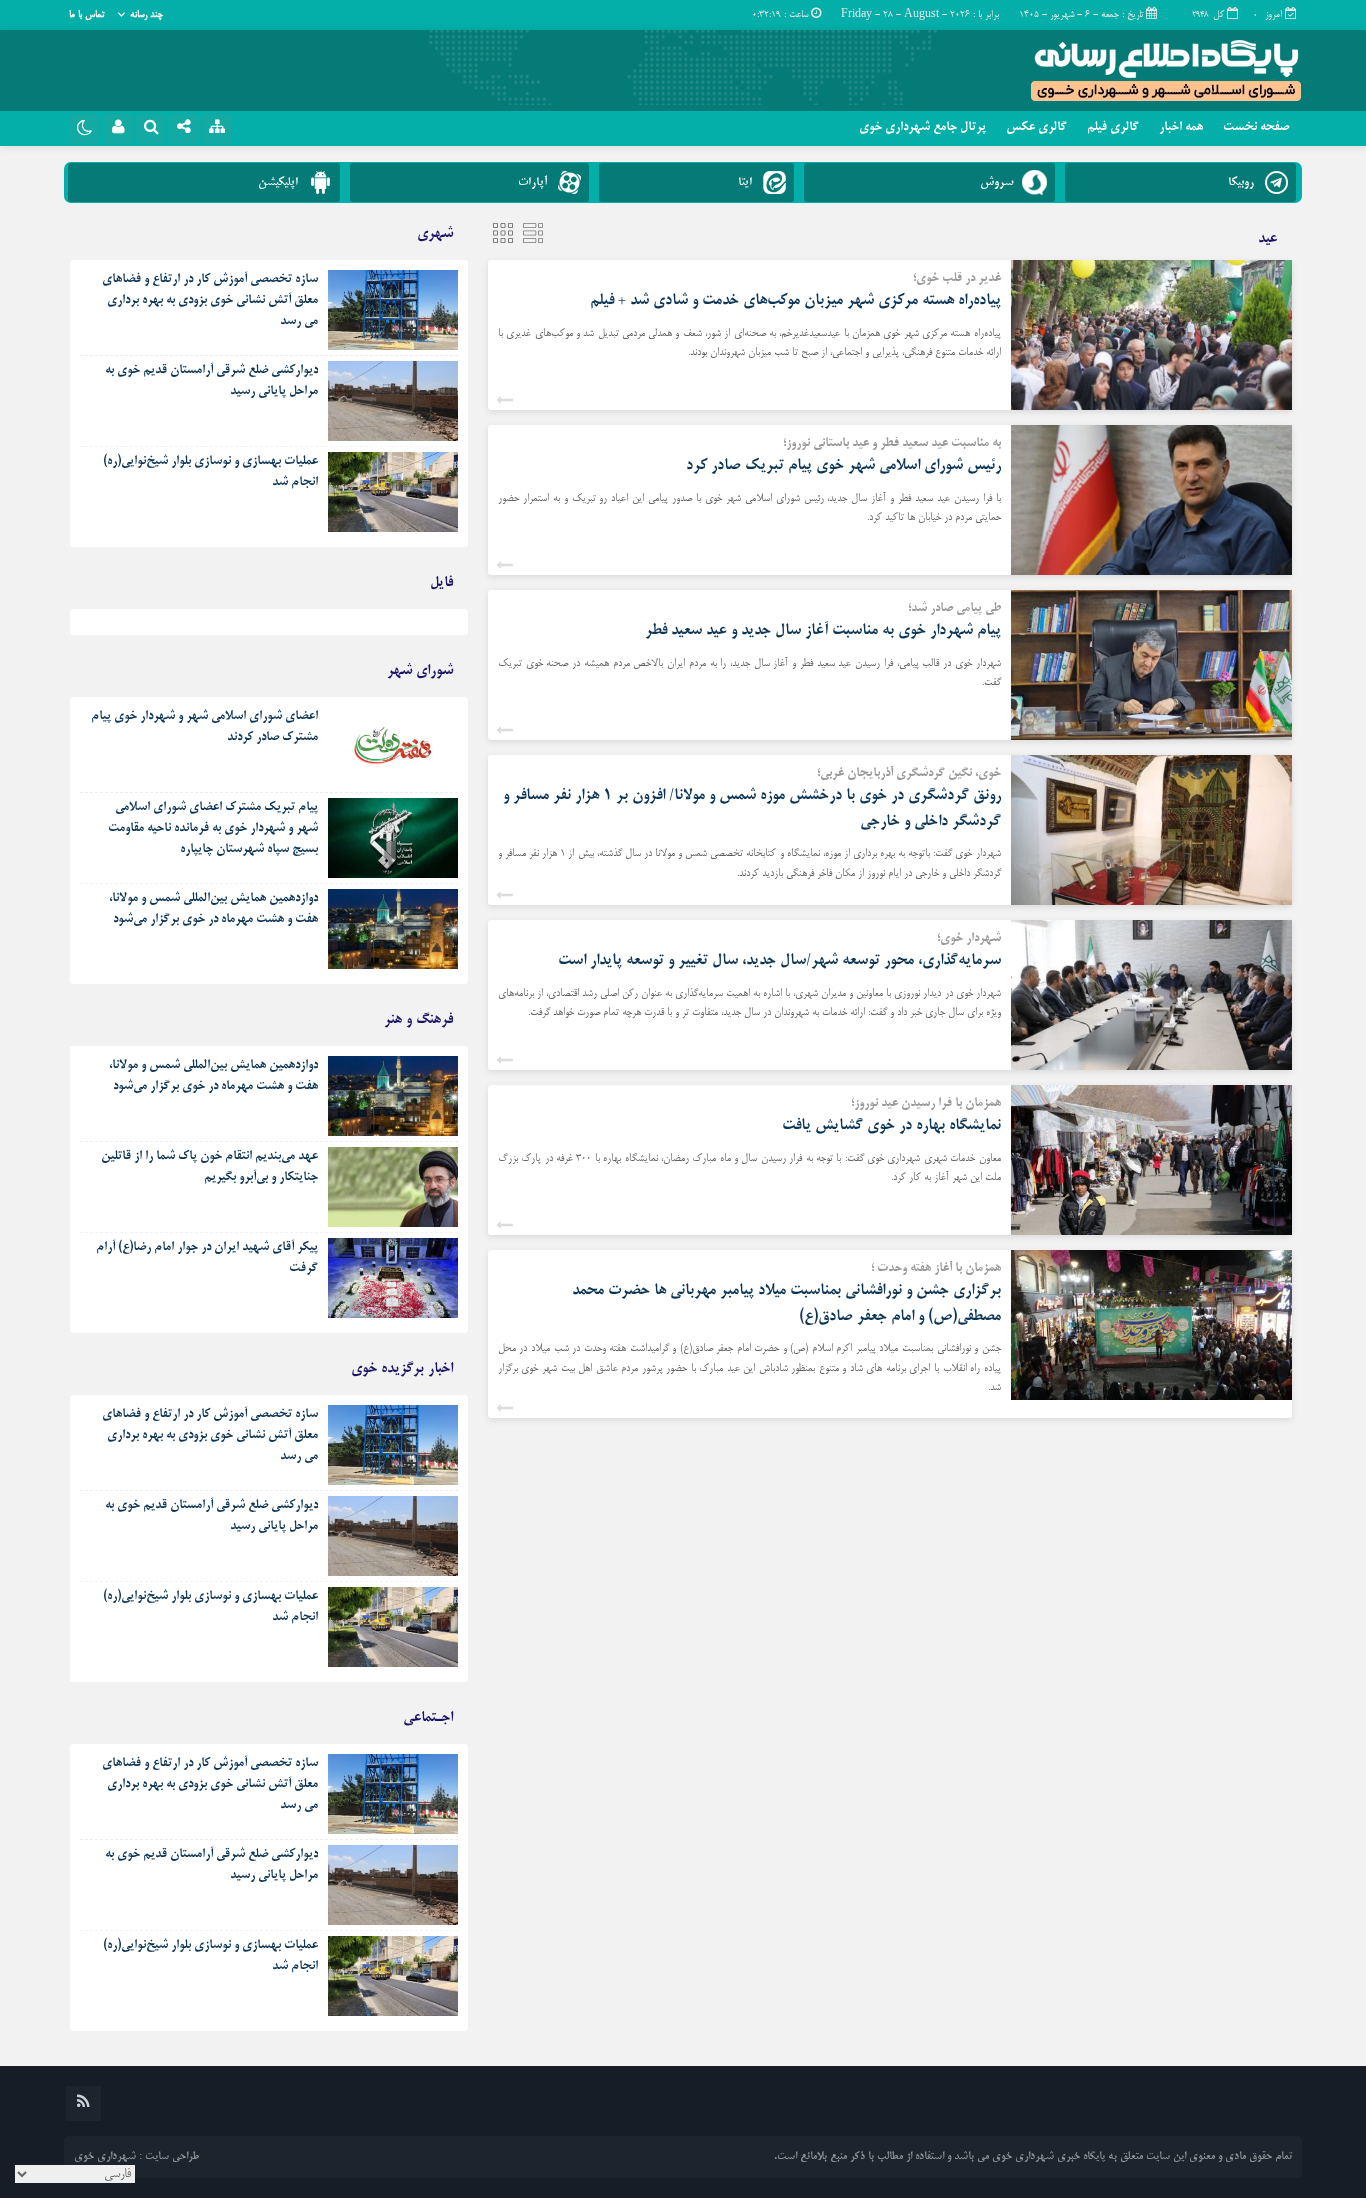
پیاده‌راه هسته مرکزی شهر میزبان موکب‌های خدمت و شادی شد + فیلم (795, 300)
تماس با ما (86, 15)
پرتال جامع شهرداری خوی (922, 128)
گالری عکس (1036, 128)
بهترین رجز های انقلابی (403, 627)
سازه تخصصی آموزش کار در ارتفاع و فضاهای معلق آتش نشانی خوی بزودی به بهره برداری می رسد (210, 301)
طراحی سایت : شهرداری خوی (136, 2157)
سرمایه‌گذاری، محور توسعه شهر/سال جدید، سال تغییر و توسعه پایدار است (779, 960)
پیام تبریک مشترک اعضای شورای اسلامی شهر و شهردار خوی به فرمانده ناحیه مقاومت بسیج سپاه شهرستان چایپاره (213, 829)
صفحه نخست (1256, 128)
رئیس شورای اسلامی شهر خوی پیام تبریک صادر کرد (843, 465)
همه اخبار (1181, 128)
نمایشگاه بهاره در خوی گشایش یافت (891, 1125)
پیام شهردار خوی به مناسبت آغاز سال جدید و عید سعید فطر (819, 630)
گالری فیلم (1113, 128)
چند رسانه (146, 15)
